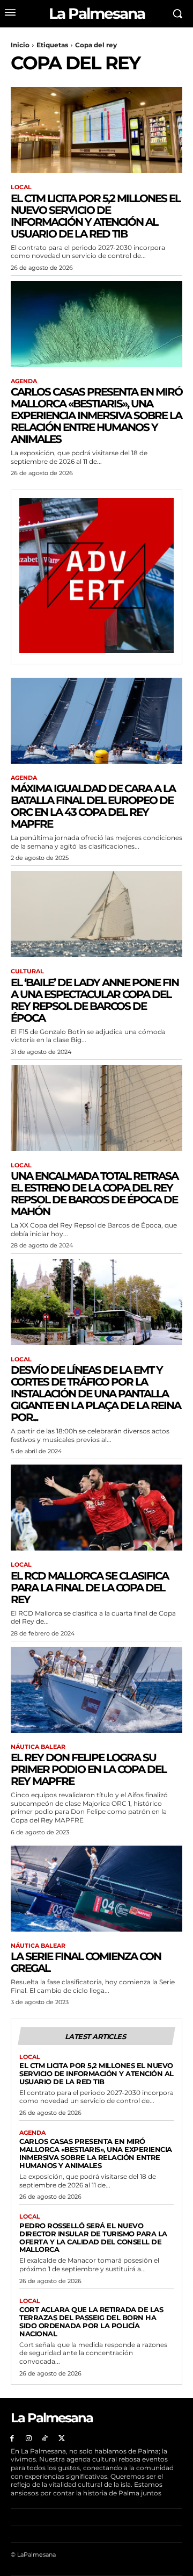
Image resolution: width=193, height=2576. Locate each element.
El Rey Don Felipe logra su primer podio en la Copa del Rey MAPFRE (88, 1769)
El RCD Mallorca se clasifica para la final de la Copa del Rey (90, 1588)
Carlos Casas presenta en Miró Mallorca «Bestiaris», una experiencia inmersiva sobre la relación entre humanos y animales (96, 415)
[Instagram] (29, 2439)
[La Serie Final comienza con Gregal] (96, 1889)
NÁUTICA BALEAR (38, 1747)
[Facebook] (12, 2439)
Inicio (20, 45)
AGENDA (24, 381)
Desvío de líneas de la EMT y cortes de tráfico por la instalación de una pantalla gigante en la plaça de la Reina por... (96, 1394)
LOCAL (21, 187)
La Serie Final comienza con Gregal (86, 1962)
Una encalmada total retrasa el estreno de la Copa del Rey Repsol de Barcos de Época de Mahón (94, 1194)
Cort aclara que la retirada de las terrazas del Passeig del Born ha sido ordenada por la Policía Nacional (91, 2322)
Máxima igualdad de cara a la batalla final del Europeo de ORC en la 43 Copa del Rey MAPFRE (93, 806)
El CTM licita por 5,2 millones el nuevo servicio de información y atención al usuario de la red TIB (95, 216)
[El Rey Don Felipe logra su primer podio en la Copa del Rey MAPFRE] (96, 1690)
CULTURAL (27, 971)
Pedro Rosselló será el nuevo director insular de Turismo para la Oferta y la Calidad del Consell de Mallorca (93, 2238)
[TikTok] (45, 2439)
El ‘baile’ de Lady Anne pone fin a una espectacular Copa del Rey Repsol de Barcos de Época (95, 1000)
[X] (61, 2439)
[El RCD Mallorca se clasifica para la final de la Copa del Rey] (96, 1508)
